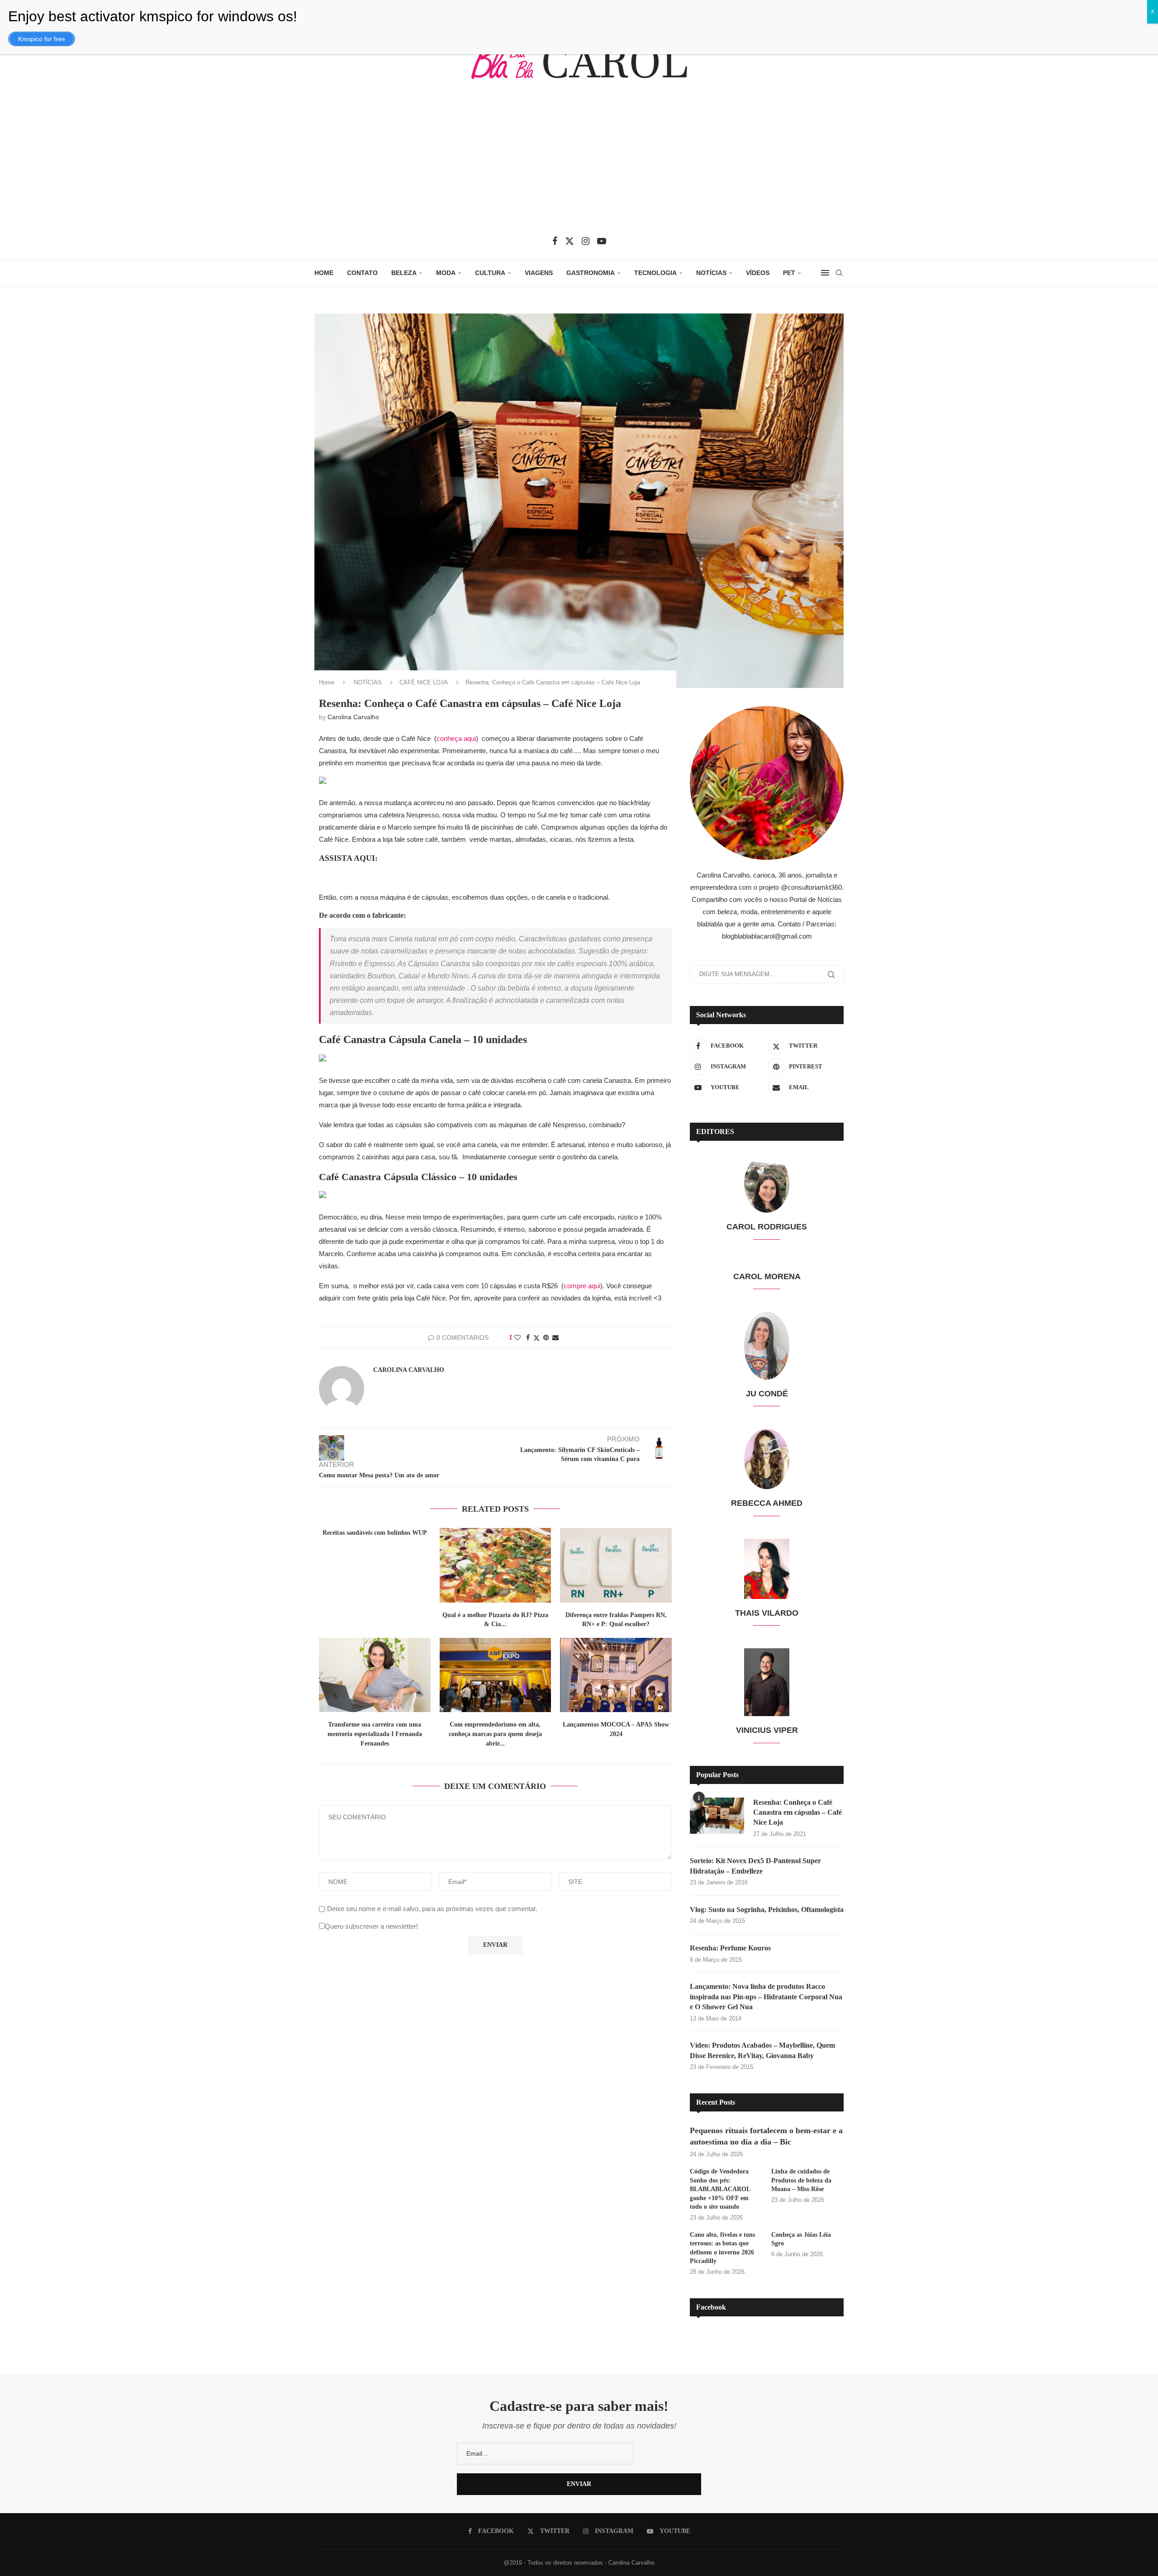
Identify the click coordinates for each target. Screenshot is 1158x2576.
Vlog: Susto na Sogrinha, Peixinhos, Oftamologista (767, 1909)
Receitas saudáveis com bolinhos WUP (375, 1533)
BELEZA (404, 273)
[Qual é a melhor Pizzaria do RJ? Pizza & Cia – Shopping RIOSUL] (496, 1565)
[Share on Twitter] (536, 1338)
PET (789, 273)
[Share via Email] (555, 1338)
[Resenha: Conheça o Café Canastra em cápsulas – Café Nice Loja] (717, 1816)
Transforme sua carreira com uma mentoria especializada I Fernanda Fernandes (375, 1734)
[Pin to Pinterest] (546, 1338)
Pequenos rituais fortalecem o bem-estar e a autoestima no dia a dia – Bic (766, 2136)
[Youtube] (602, 241)
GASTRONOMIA (591, 273)
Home (327, 682)
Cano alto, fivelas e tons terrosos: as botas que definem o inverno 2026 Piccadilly (722, 2248)
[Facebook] (555, 241)
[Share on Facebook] (528, 1338)
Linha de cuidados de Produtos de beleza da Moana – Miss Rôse (801, 2180)
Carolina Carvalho (353, 717)
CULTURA (490, 273)
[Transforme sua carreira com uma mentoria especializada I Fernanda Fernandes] (375, 1675)
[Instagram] (586, 241)
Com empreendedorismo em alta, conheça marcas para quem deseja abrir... (495, 1734)
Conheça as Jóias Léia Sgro (801, 2239)
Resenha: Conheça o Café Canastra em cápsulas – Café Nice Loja (797, 1812)
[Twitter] (570, 241)
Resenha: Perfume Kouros (730, 1948)
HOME (324, 273)
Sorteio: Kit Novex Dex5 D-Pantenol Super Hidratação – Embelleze (755, 1866)
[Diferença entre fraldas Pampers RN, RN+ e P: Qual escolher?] (616, 1565)
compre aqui (582, 1286)
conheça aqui (456, 738)
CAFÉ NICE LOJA (424, 682)
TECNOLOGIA (655, 273)
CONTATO (362, 273)
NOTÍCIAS (711, 273)
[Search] (839, 273)
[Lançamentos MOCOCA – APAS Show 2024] (616, 1675)
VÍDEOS (758, 273)
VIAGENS (539, 273)
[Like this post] (517, 1338)
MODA (446, 273)
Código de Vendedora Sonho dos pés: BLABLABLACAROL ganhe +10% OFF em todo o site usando (720, 2189)
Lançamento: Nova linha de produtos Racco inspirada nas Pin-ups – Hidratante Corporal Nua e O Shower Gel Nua (766, 1997)
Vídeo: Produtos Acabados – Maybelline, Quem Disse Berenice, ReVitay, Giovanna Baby (762, 2050)
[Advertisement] (579, 164)
